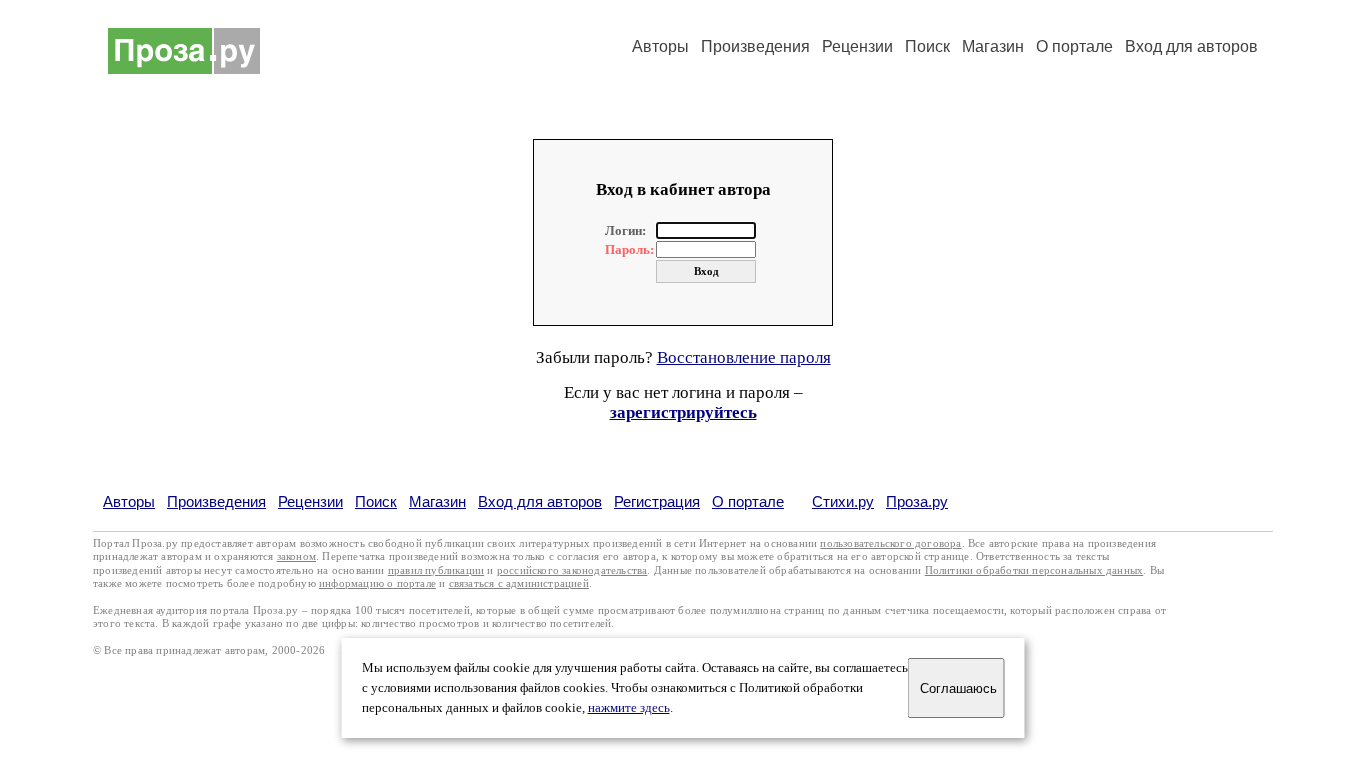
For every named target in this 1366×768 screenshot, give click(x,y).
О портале (748, 501)
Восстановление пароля (744, 357)
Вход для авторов (1191, 46)
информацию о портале (377, 583)
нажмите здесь (629, 708)
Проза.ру (917, 501)
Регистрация (657, 501)
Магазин (993, 46)
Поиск (927, 46)
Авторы (660, 46)
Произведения (755, 46)
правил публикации (436, 570)
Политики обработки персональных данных (1034, 570)
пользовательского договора (890, 543)
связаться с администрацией (519, 583)
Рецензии (857, 46)
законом (296, 556)
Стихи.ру (843, 501)
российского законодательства (572, 570)
